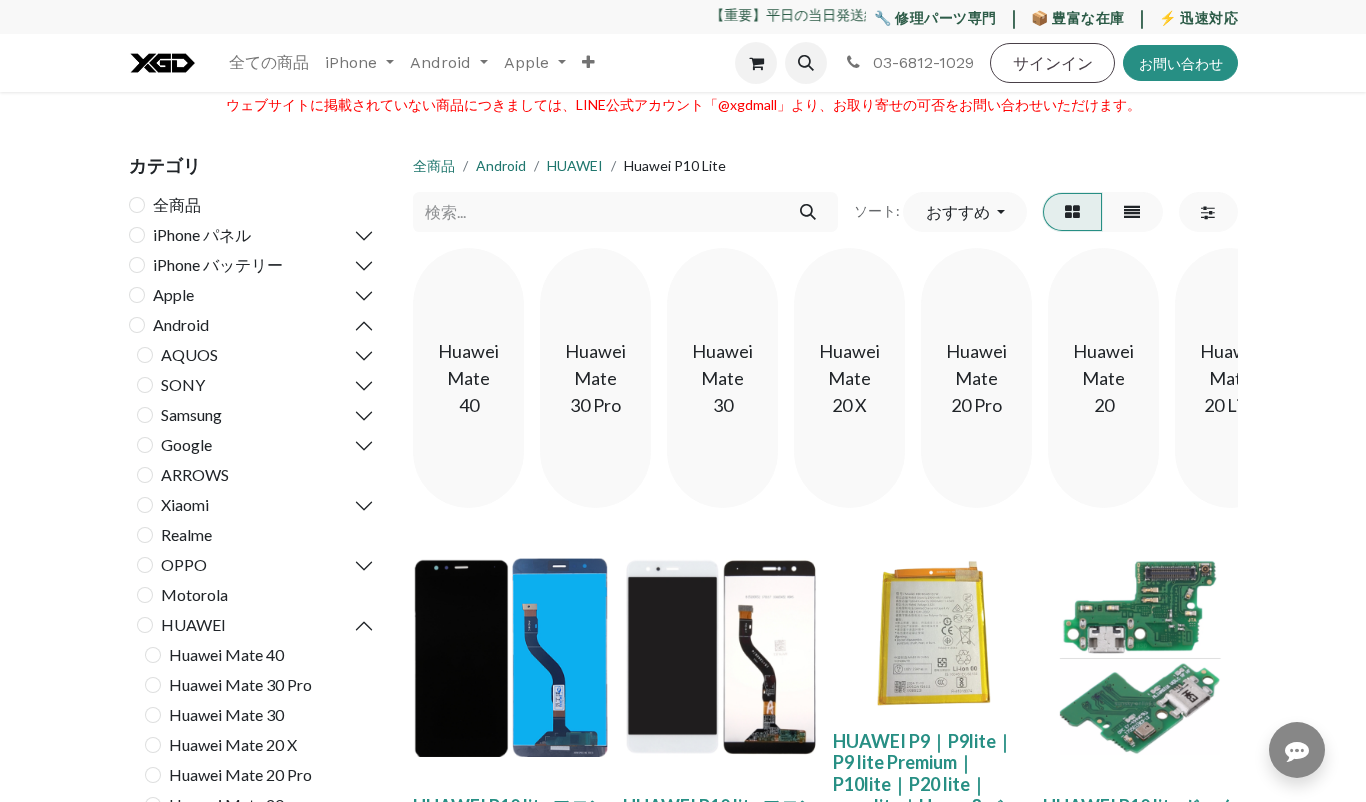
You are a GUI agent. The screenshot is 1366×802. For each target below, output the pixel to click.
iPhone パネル (202, 234)
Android (181, 324)
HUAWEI (193, 624)
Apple (173, 294)
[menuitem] (269, 63)
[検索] (807, 212)
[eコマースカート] (756, 63)
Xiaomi (185, 504)
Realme (186, 534)
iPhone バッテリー (218, 264)
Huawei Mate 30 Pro (240, 684)
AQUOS (189, 354)
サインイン (1053, 62)
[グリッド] (1072, 212)
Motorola (194, 594)
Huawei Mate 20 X (233, 744)
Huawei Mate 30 (226, 714)
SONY (183, 384)
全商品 (177, 204)
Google (186, 444)
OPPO (184, 564)
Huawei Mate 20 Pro (240, 774)
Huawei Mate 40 (226, 654)
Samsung (191, 414)
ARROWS (195, 474)
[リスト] (1132, 212)
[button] (806, 63)
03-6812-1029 (921, 62)
